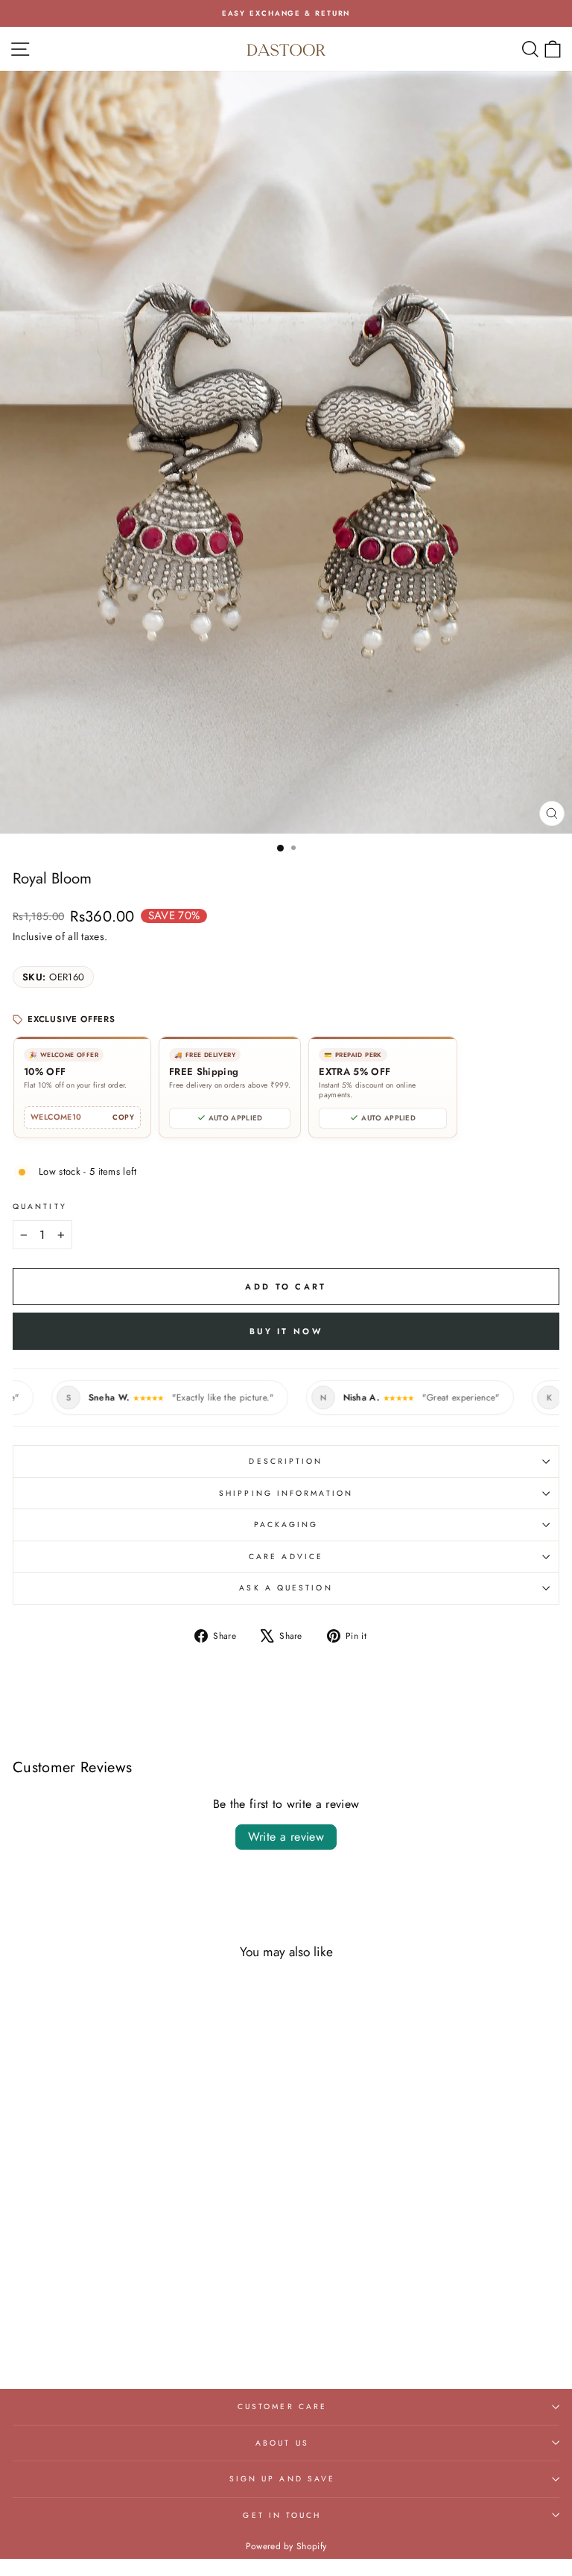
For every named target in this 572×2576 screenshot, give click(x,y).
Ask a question (286, 1588)
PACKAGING (286, 1525)
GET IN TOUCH (282, 2515)
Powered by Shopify (286, 2546)
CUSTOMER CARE (282, 2407)
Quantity (40, 1206)
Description (286, 1461)
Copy (123, 1117)
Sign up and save (282, 2479)
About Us (282, 2443)
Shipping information (286, 1493)
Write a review (286, 1837)
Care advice (286, 1557)
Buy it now (286, 1331)
